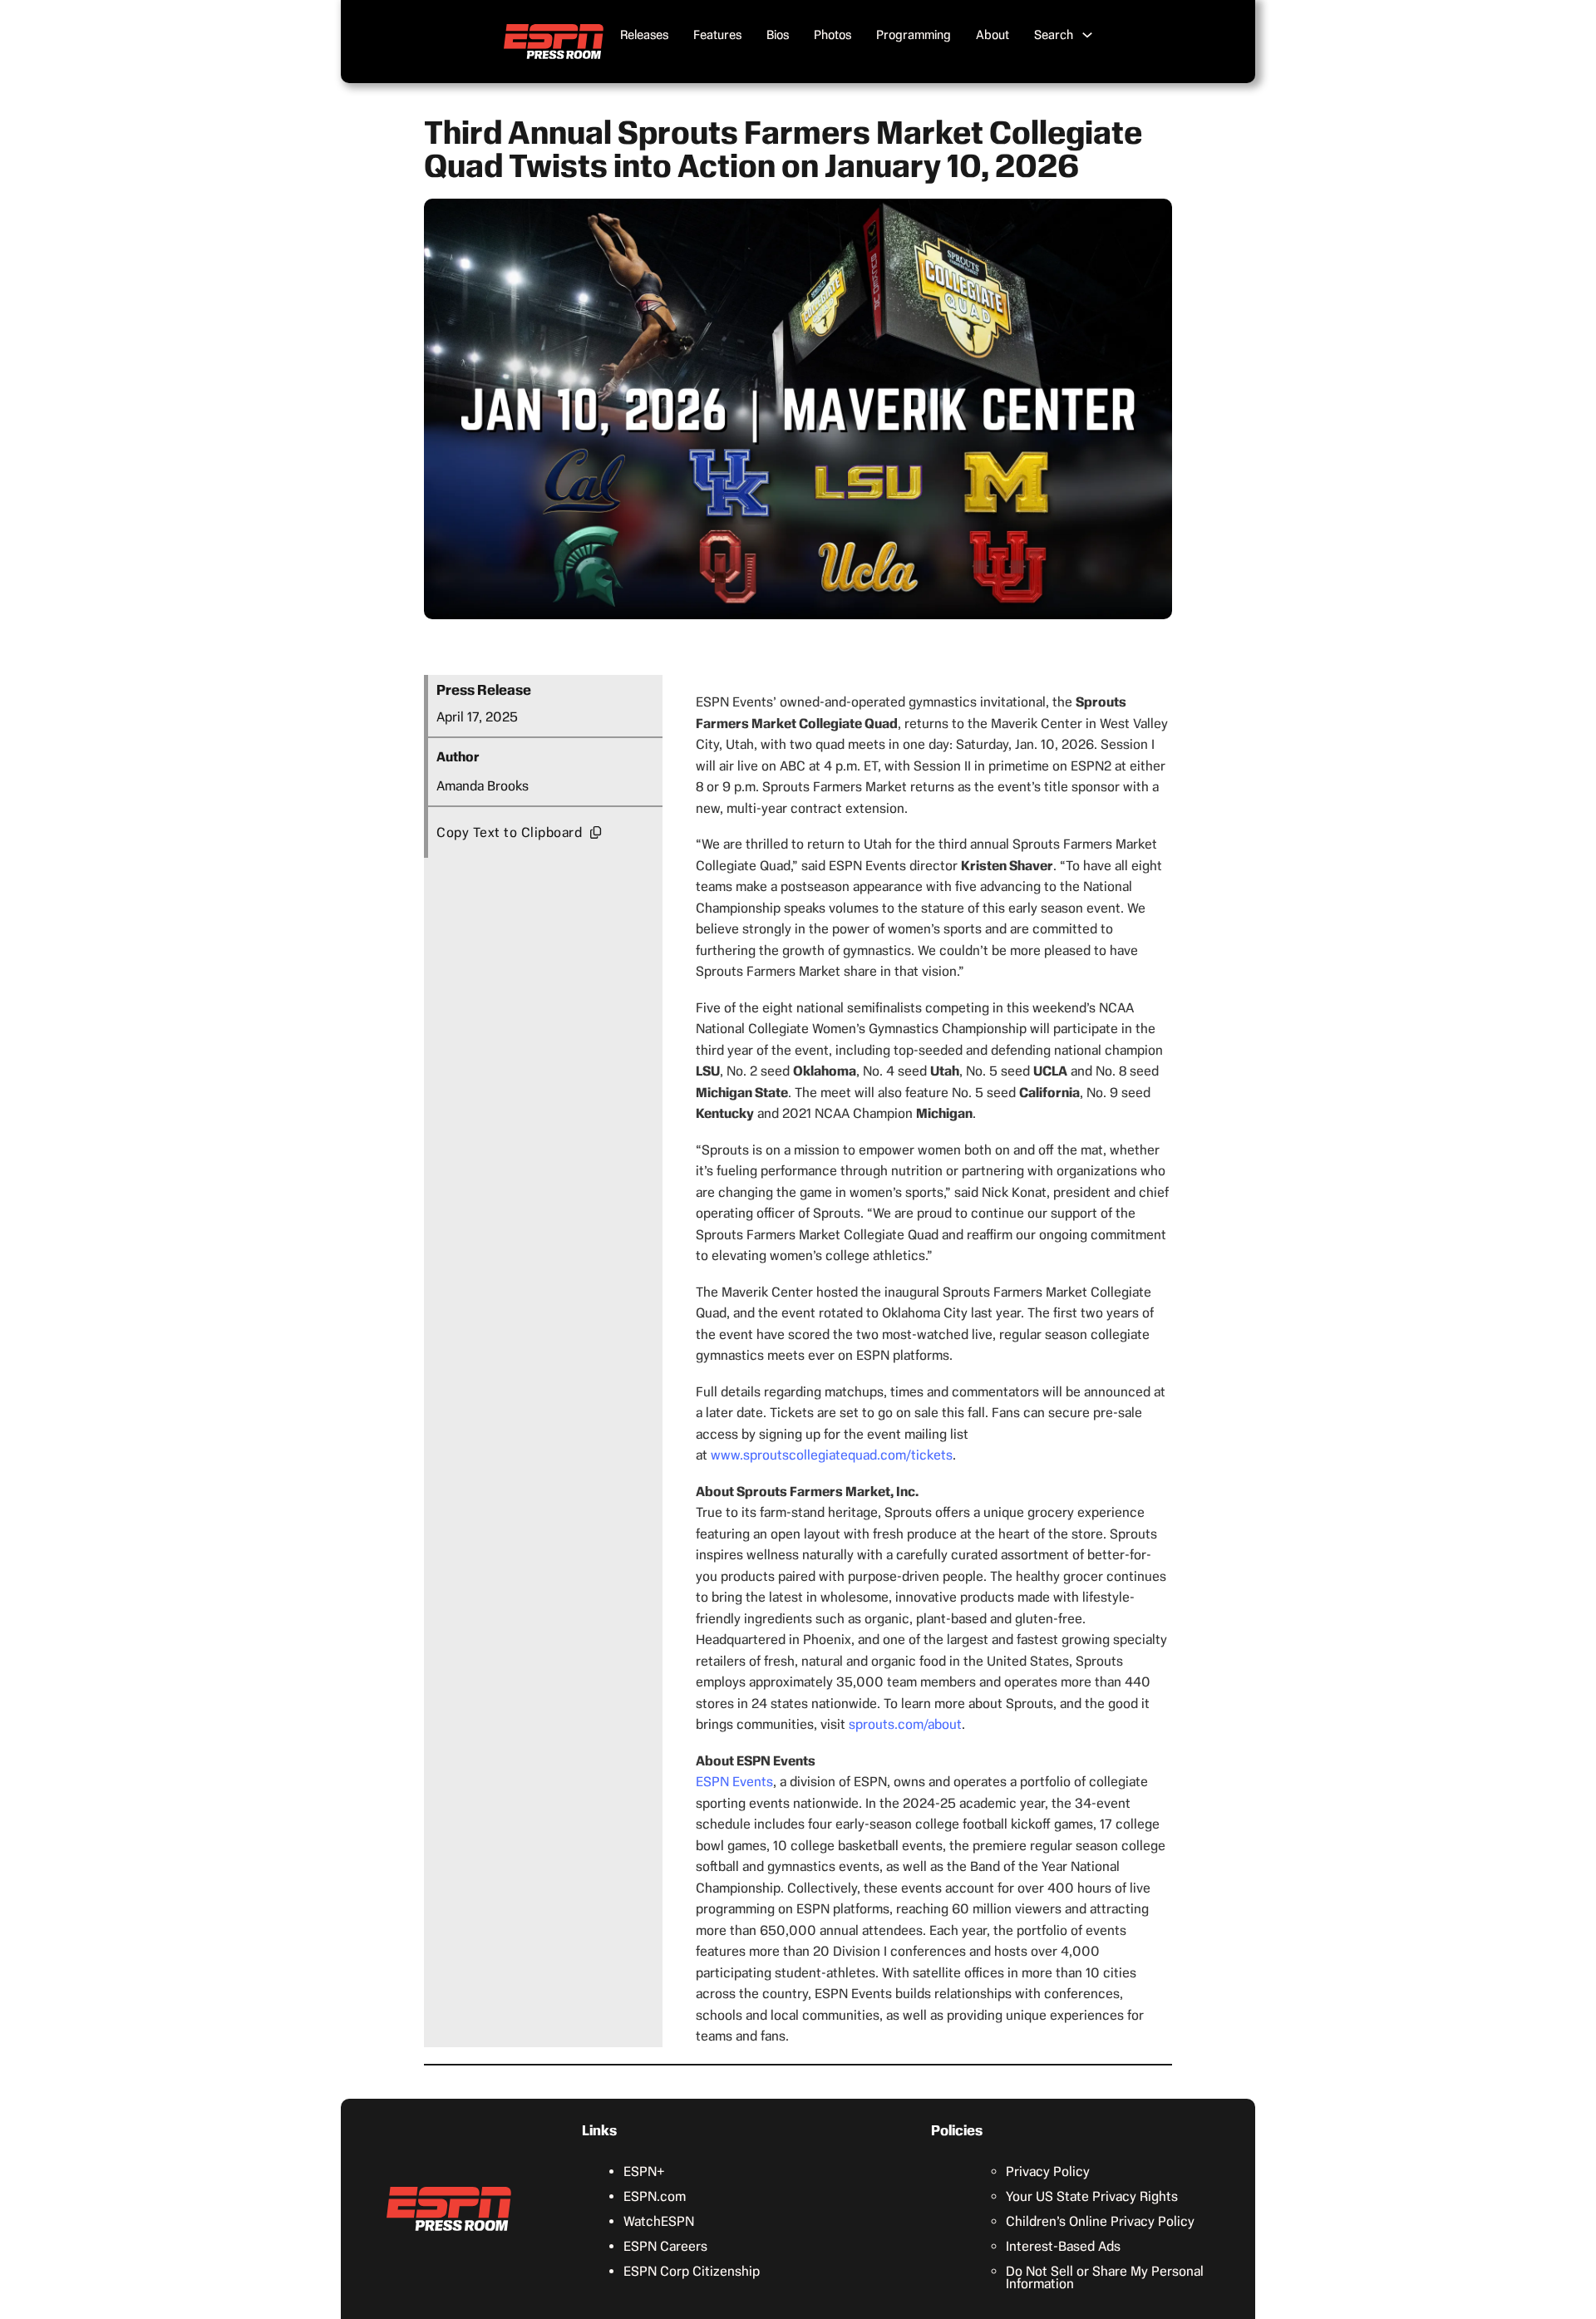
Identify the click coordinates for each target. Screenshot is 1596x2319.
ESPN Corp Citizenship (692, 2271)
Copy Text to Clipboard (509, 832)
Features (717, 35)
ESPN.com (655, 2196)
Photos (832, 35)
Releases (644, 35)
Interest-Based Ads (1063, 2246)
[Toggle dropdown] (1087, 35)
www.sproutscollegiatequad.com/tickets (832, 1455)
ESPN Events (734, 1782)
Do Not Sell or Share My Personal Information (1105, 2277)
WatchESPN (659, 2221)
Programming (914, 35)
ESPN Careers (665, 2246)
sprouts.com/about (905, 1724)
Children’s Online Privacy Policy (1100, 2221)
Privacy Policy (1048, 2171)
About (993, 35)
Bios (778, 35)
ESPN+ (644, 2171)
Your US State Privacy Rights (1092, 2196)
